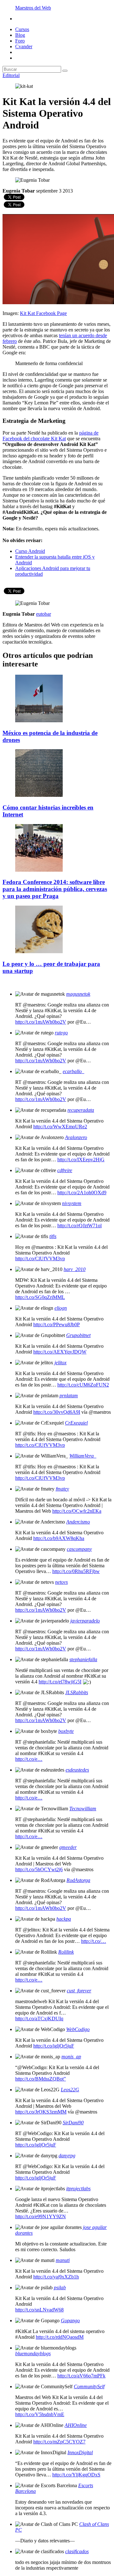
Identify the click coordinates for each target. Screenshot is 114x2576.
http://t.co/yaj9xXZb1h (56, 2277)
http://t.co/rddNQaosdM (60, 2337)
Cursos (22, 29)
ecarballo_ (73, 1071)
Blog (20, 35)
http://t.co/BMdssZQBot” (41, 2079)
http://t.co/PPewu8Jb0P (57, 1324)
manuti (63, 2260)
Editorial (11, 75)
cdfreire (65, 1170)
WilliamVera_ (83, 1456)
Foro (20, 41)
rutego (61, 1033)
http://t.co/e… (29, 1759)
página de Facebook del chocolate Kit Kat (51, 436)
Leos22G (70, 2090)
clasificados (77, 2551)
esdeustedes (77, 1770)
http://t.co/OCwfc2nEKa (77, 1511)
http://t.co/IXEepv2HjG (81, 1160)
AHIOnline (76, 2425)
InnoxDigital (80, 2452)
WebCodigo (78, 2029)
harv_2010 (75, 1269)
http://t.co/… (94, 1941)
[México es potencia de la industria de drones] (39, 721)
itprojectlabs (78, 2189)
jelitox (60, 1363)
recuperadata (81, 1110)
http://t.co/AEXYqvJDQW (60, 1352)
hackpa (64, 1919)
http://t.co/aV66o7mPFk (81, 2376)
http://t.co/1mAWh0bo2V (41, 1022)
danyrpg (67, 2156)
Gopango (70, 2320)
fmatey (62, 1489)
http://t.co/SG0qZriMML (40, 1297)
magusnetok (78, 994)
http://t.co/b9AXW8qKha (59, 1538)
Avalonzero (76, 1137)
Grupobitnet (78, 1335)
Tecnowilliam (83, 1809)
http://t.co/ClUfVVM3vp (40, 1259)
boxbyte (66, 1731)
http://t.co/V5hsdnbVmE (40, 2414)
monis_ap (71, 2057)
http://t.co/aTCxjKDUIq (39, 2019)
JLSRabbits (77, 1692)
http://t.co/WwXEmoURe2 (60, 1127)
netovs (61, 1582)
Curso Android (30, 551)
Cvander (24, 46)
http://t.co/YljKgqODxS (76, 2475)
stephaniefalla (83, 1659)
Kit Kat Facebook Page (43, 313)
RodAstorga (78, 1880)
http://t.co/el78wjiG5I (60, 1682)
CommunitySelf (89, 2386)
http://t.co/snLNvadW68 (39, 2310)
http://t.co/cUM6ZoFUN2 (83, 1385)
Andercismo (78, 1522)
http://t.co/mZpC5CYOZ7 (59, 2442)
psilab (60, 2288)
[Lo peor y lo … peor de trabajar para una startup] (39, 951)
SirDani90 (73, 2123)
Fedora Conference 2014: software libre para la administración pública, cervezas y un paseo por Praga (55, 889)
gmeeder (68, 1847)
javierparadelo (85, 1621)
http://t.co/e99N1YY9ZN (41, 2216)
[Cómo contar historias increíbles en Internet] (39, 795)
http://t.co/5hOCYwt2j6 (39, 1869)
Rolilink (66, 1952)
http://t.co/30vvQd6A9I (57, 1412)
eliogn (61, 1308)
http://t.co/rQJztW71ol (79, 1226)
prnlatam (69, 1396)
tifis (53, 1236)
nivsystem (72, 1203)
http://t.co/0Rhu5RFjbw (76, 1571)
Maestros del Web (33, 8)
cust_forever (79, 1991)
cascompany (79, 1549)
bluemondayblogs (33, 2353)
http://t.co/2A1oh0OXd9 (82, 1193)
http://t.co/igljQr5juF (54, 2046)
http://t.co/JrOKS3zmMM (41, 2112)
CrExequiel (76, 1423)
